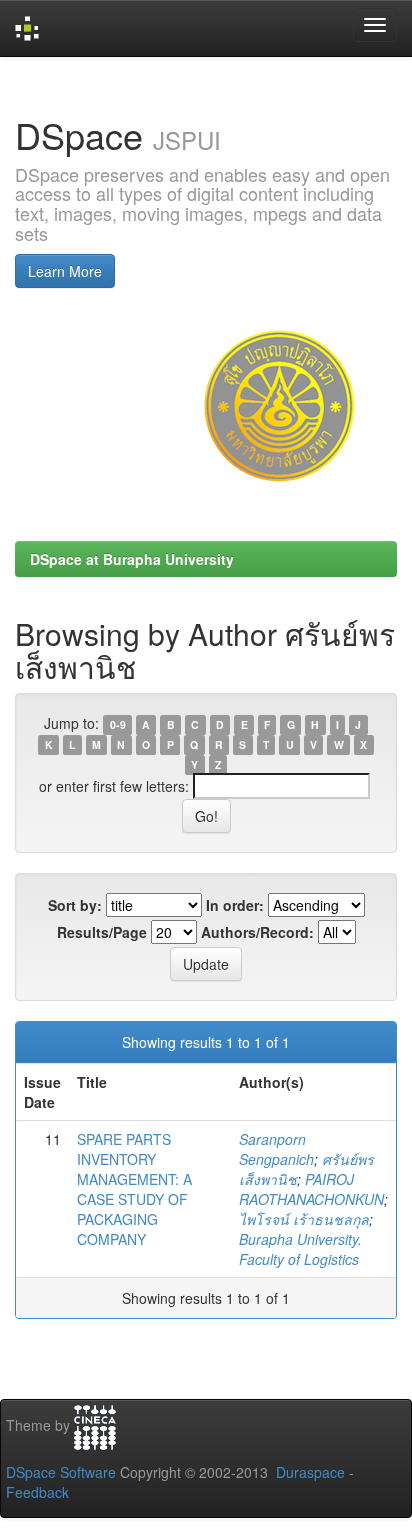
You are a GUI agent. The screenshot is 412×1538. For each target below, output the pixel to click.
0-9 (118, 724)
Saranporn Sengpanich (276, 1149)
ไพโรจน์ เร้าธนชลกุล (304, 1219)
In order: (235, 905)
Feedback (37, 1492)
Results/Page (102, 932)
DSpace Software (61, 1472)
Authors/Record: (257, 932)
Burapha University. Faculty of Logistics (300, 1249)
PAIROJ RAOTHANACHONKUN (311, 1189)
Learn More (65, 271)
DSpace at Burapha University (132, 559)
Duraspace (310, 1472)
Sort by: (75, 905)
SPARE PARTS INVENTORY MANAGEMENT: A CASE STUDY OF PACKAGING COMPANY (134, 1189)
